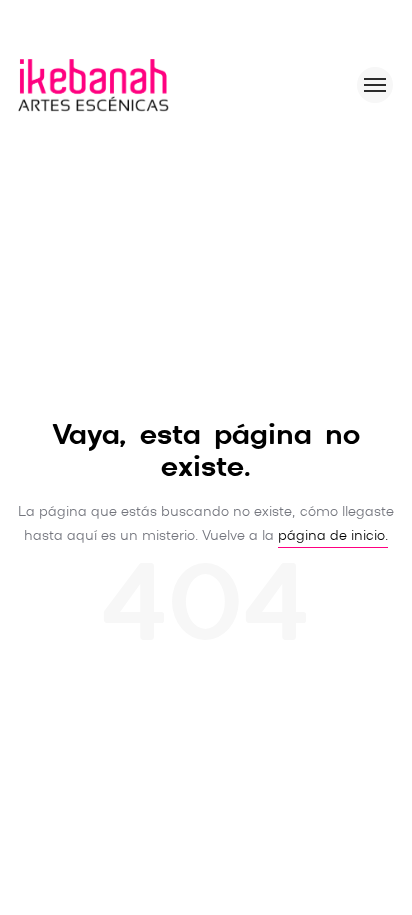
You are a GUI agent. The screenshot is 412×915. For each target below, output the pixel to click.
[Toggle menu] (375, 85)
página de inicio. (333, 536)
